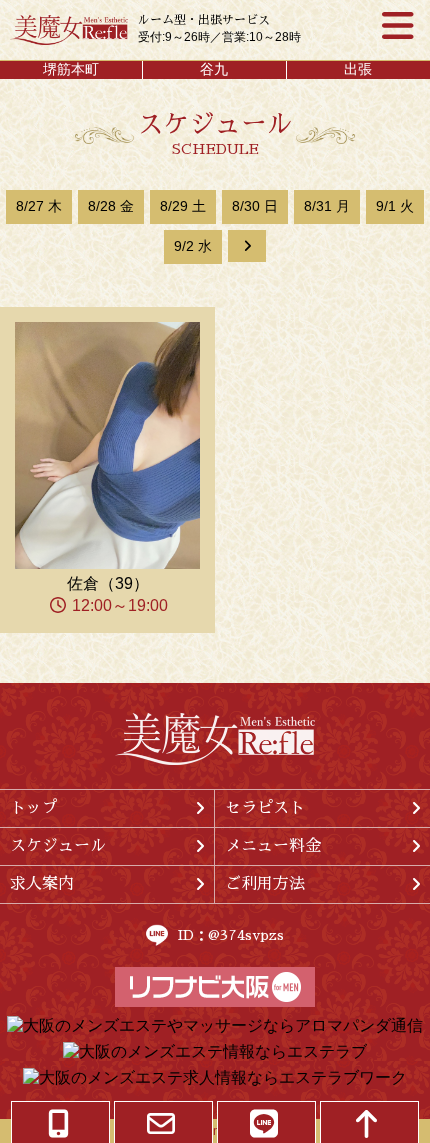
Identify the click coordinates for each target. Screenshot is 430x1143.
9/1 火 (395, 206)
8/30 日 (255, 206)
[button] (247, 246)
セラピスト (265, 808)
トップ (34, 808)
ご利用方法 (265, 884)
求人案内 (42, 884)
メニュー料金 (273, 846)
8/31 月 (327, 206)
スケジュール (58, 846)
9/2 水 (193, 246)
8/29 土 (183, 206)
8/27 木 (39, 206)
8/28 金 (111, 206)
